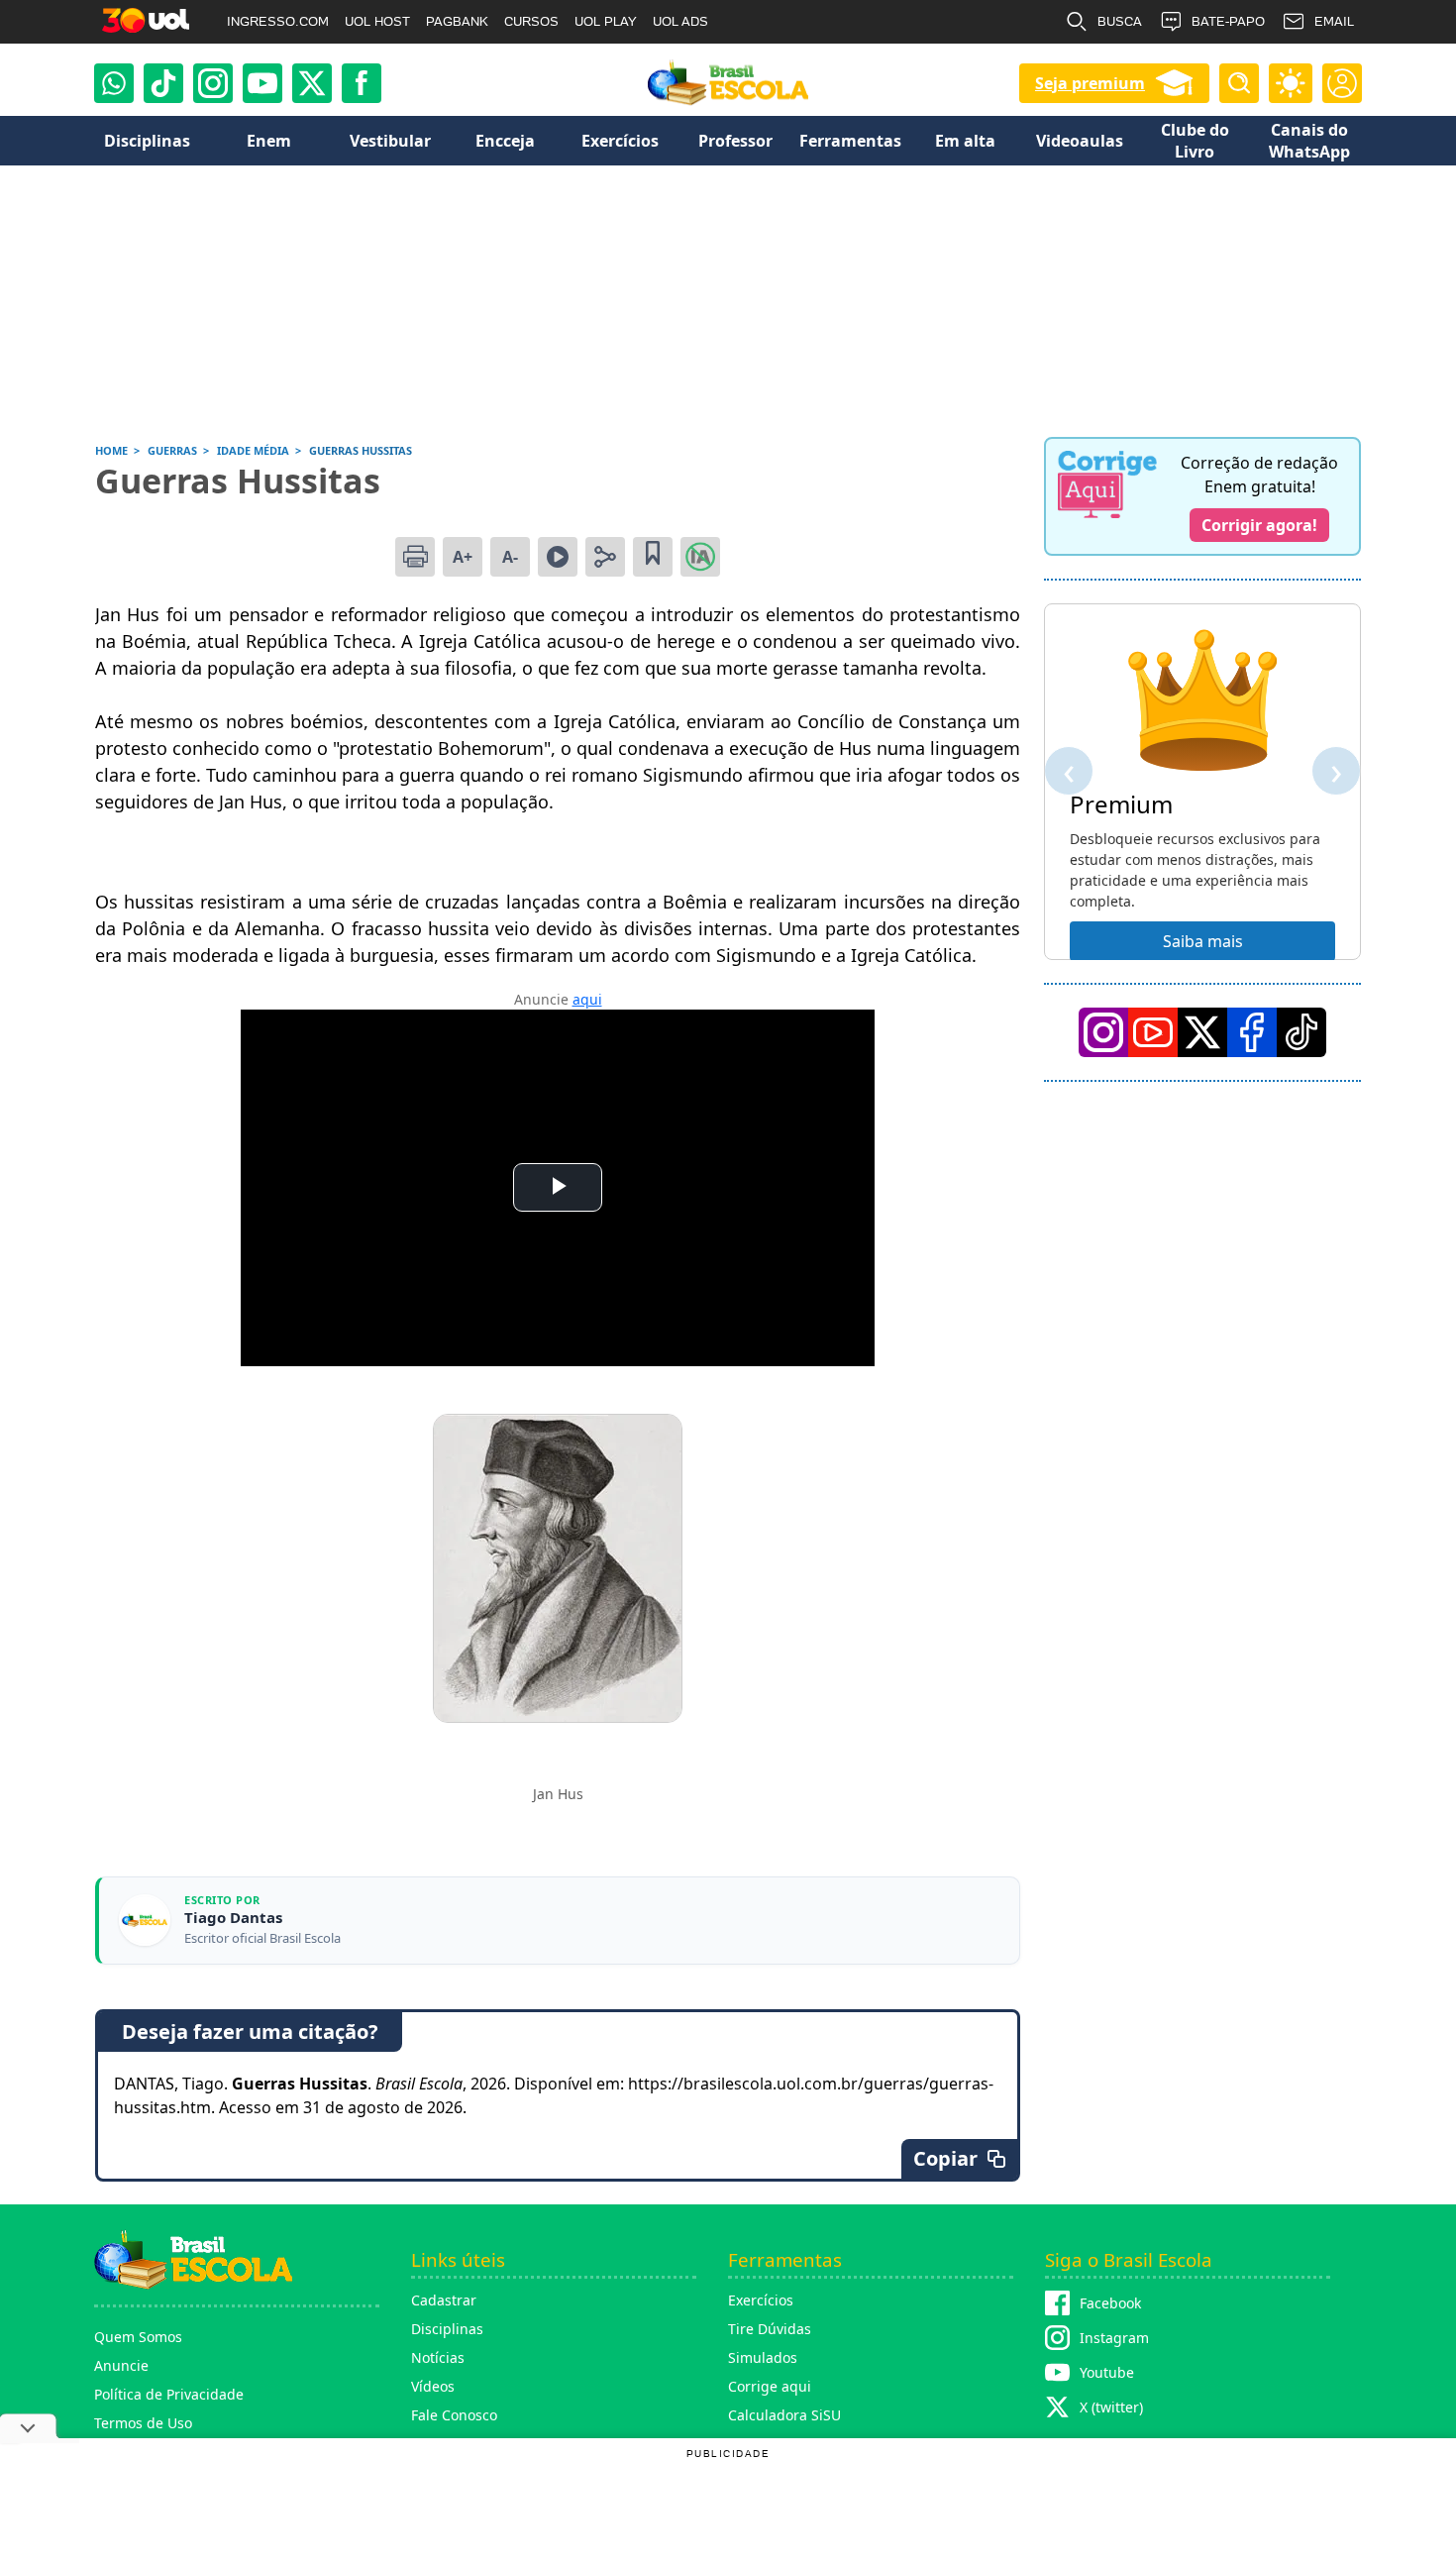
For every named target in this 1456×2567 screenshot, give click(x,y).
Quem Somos (138, 2337)
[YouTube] (1153, 1032)
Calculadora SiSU (784, 2415)
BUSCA (1120, 21)
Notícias (438, 2357)
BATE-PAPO (1228, 21)
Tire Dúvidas (770, 2329)
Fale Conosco (454, 2415)
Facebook (1110, 2303)
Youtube (1107, 2372)
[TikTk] (1301, 1032)
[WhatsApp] (114, 83)
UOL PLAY (606, 21)
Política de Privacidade (169, 2394)
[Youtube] (262, 83)
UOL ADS (680, 21)
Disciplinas (447, 2329)
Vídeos (433, 2386)
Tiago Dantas (233, 1918)
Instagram (1114, 2338)
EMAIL (1334, 21)
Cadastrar (444, 2300)
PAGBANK (457, 21)
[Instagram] (213, 83)
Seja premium (1090, 83)
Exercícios (761, 2300)
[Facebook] (1252, 1032)
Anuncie (121, 2365)
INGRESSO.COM (278, 21)
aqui (587, 999)
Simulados (763, 2357)
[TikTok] (163, 83)
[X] (312, 83)
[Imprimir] (415, 557)
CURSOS (531, 21)
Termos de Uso (143, 2423)
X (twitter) (1111, 2407)
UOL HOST (377, 21)
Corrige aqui (770, 2386)
